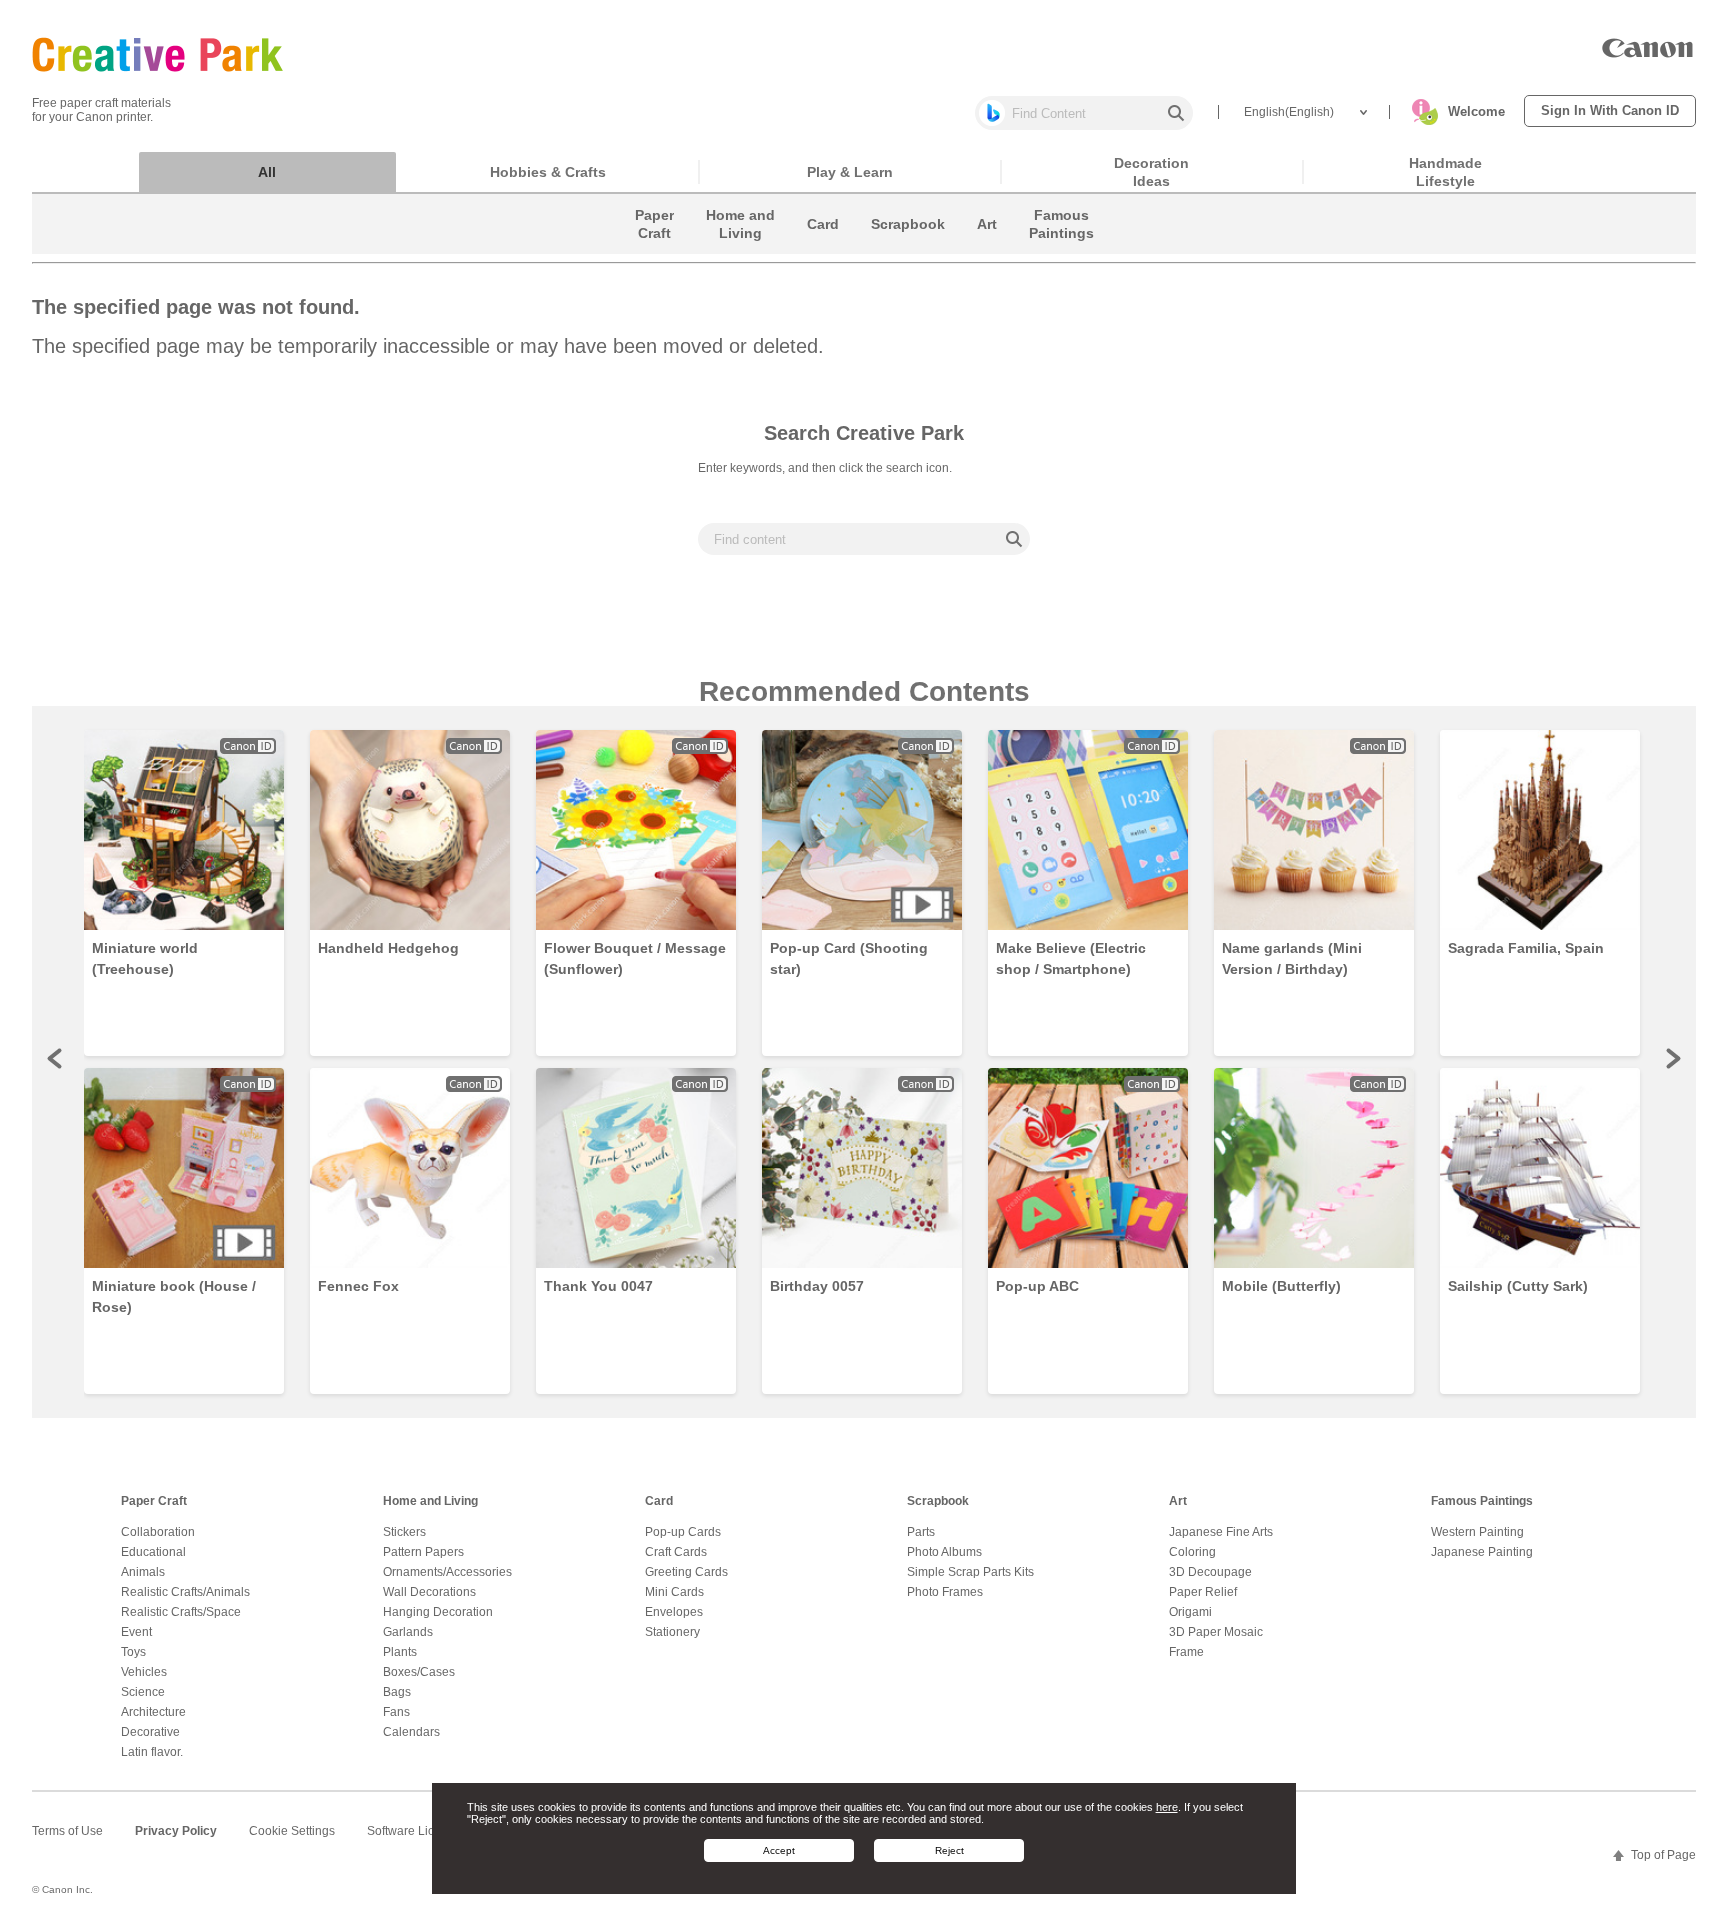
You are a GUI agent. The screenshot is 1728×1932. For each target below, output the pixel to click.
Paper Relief (1203, 1592)
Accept (779, 1850)
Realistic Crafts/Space (181, 1612)
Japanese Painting (1482, 1552)
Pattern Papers (423, 1552)
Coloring (1192, 1552)
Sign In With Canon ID (1610, 110)
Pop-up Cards (683, 1532)
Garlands (408, 1632)
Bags (397, 1692)
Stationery (672, 1632)
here (1167, 1806)
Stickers (404, 1532)
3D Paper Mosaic (1216, 1632)
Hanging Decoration (438, 1612)
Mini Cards (674, 1592)
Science (143, 1692)
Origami (1190, 1612)
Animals (143, 1572)
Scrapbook (938, 1501)
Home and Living (430, 1501)
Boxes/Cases (419, 1672)
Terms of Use (67, 1831)
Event (136, 1632)
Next (1672, 1058)
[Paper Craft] (654, 249)
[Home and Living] (740, 249)
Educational (153, 1552)
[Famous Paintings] (1061, 249)
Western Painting (1477, 1532)
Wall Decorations (429, 1592)
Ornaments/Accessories (447, 1572)
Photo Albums (944, 1552)
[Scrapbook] (908, 249)
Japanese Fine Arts (1221, 1532)
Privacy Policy (176, 1831)
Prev (56, 1058)
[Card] (823, 249)
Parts (921, 1532)
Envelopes (674, 1612)
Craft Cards (676, 1552)
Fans (396, 1712)
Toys (133, 1652)
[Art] (987, 249)
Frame (1186, 1652)
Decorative (150, 1732)
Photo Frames (945, 1592)
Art (1178, 1501)
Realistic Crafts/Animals (185, 1592)
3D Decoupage (1210, 1572)
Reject (949, 1850)
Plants (400, 1652)
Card (659, 1501)
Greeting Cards (686, 1572)
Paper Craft (154, 1501)
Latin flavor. (152, 1752)
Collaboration (158, 1532)
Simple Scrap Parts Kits (970, 1572)
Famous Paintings (1482, 1501)
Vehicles (144, 1672)
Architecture (153, 1712)
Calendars (411, 1732)
